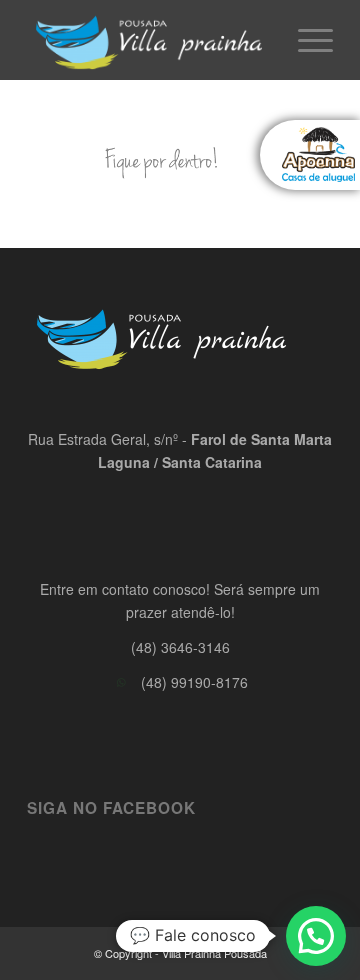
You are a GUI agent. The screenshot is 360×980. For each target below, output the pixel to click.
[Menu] (305, 40)
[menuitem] (305, 40)
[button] (316, 936)
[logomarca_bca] (149, 40)
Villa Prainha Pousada (214, 953)
